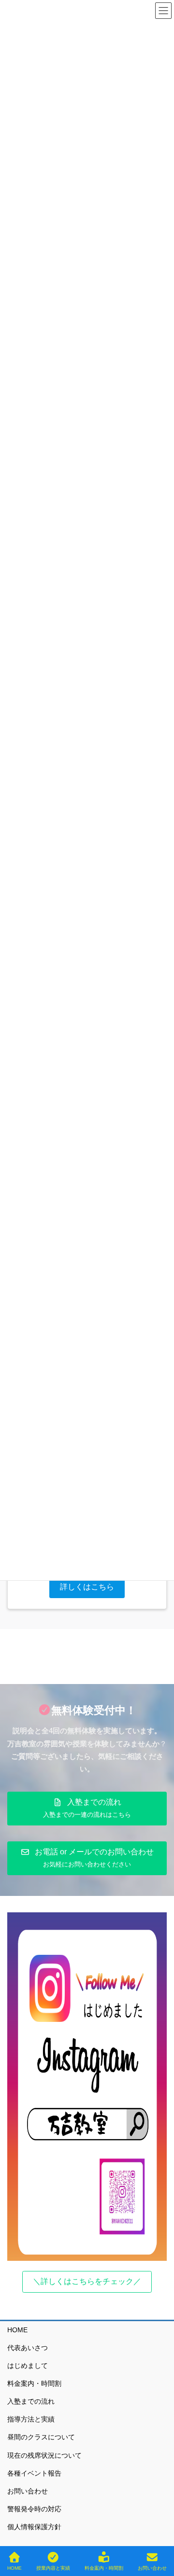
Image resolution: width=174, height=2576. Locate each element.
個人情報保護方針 (34, 2527)
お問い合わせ (28, 2491)
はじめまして (28, 2366)
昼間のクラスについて (41, 2437)
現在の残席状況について (44, 2455)
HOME (17, 2330)
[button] (87, 1587)
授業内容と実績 (53, 2568)
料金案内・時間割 (34, 2383)
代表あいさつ (28, 2348)
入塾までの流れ (31, 2401)
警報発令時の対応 (34, 2509)
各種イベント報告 (34, 2473)
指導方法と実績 (31, 2419)
